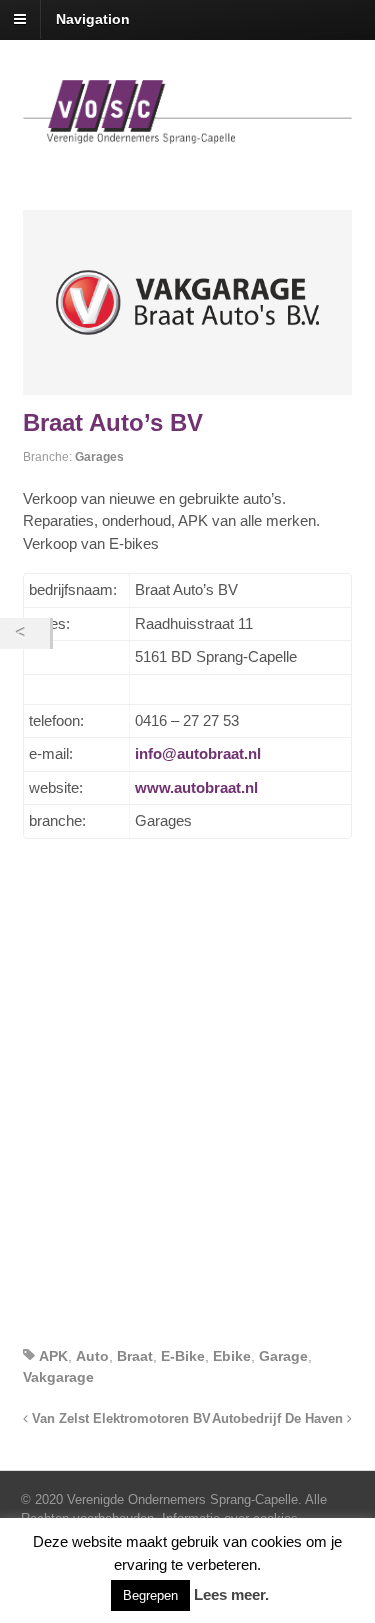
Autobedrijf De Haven (279, 1419)
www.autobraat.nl (196, 787)
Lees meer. (231, 1594)
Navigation (93, 19)
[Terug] (25, 633)
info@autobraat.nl (198, 753)
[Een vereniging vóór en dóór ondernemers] (188, 133)
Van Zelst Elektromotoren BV (119, 1419)
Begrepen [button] (150, 1595)
